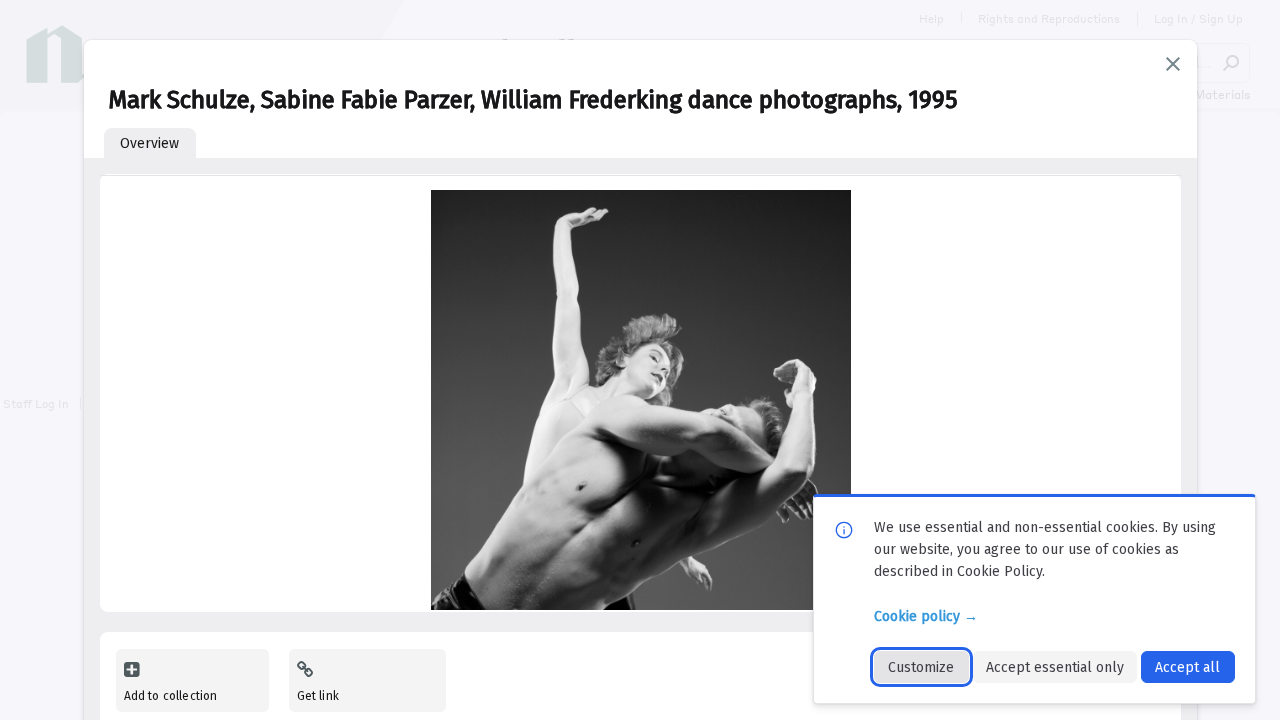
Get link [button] (318, 696)
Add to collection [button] (171, 696)
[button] (1173, 64)
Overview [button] (149, 143)
